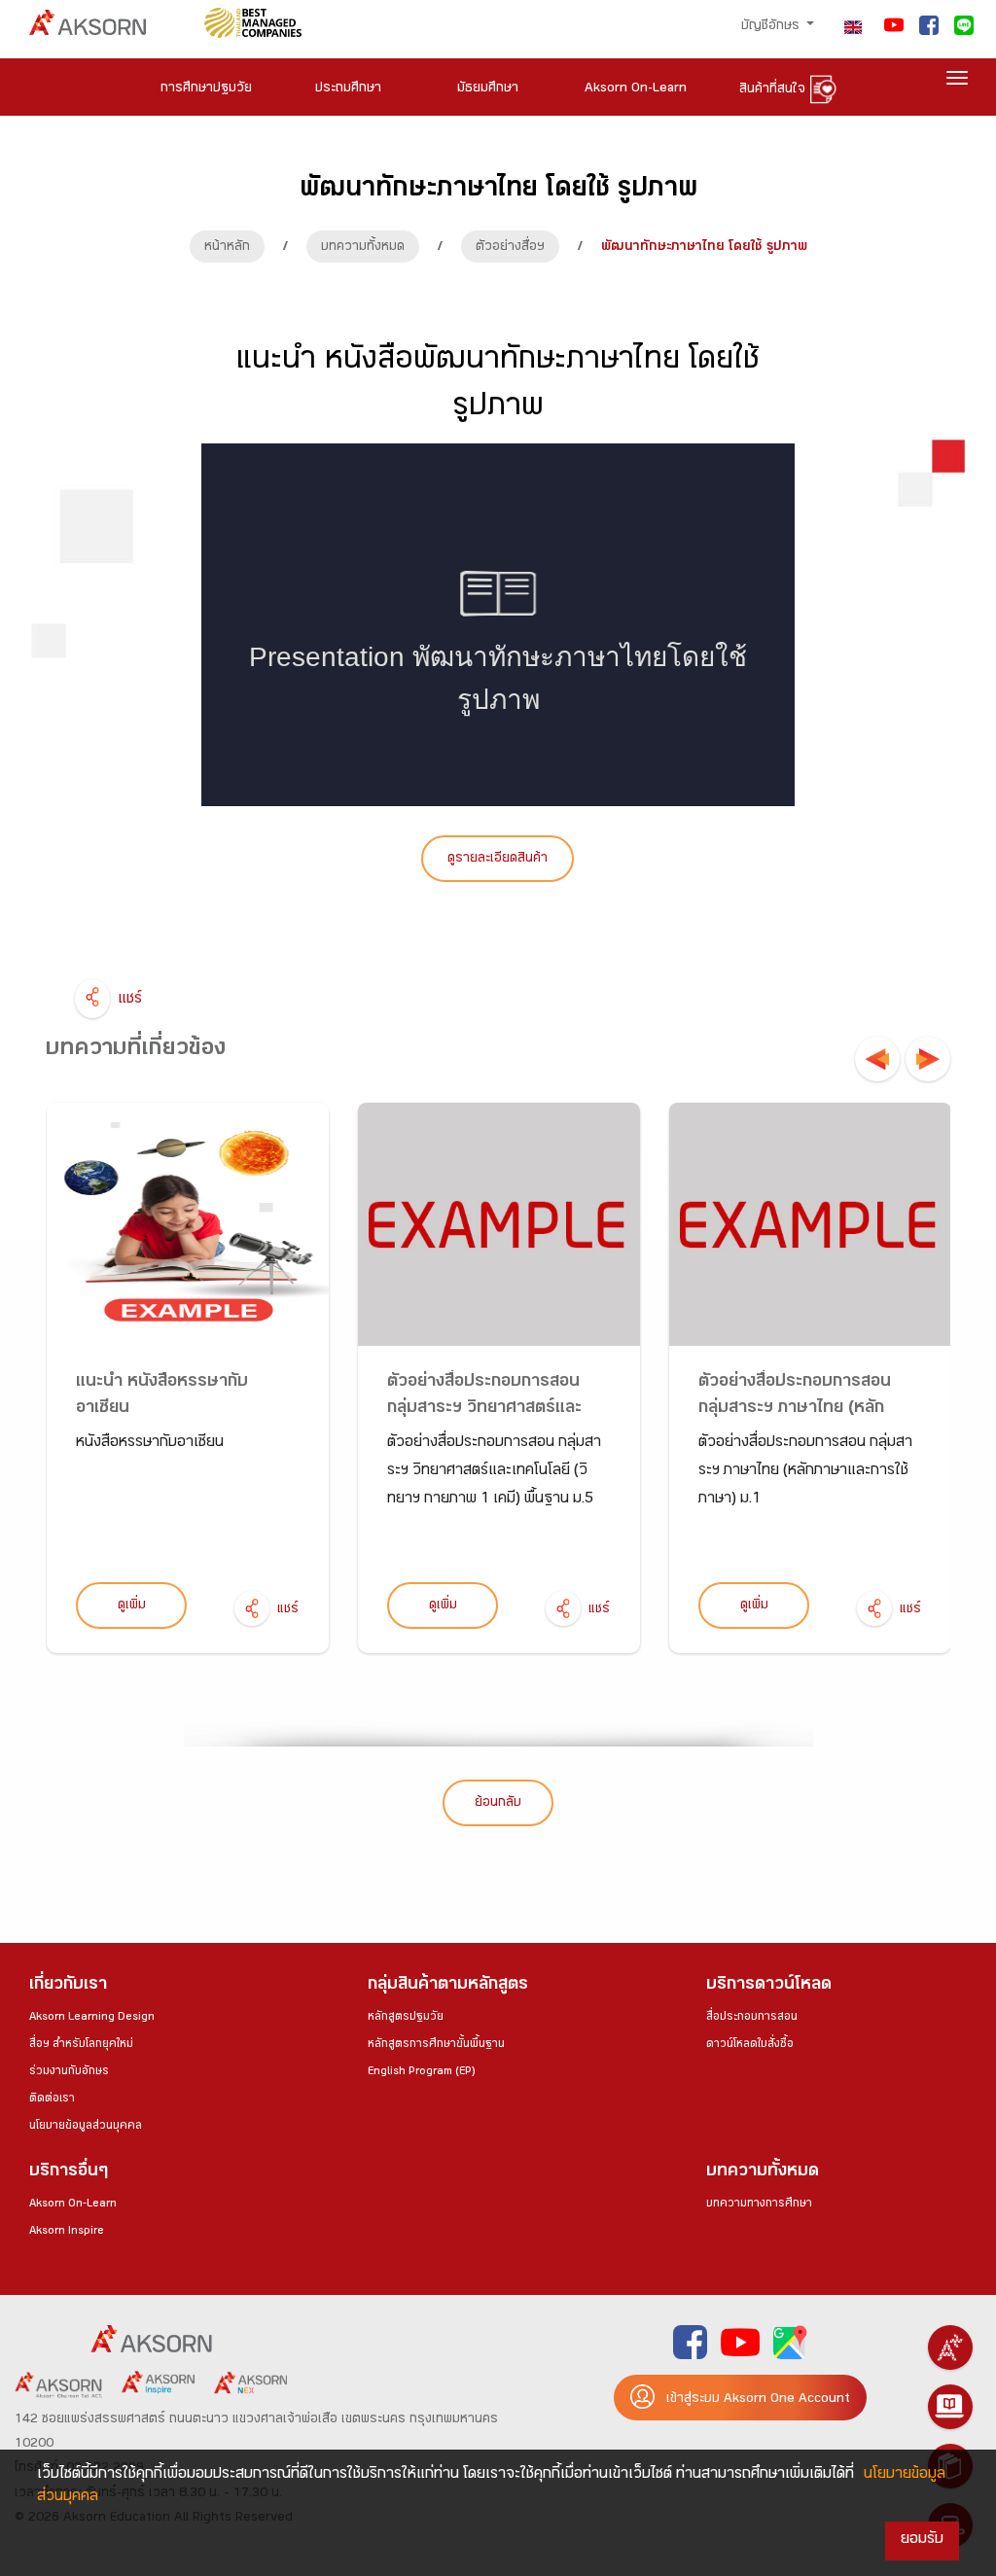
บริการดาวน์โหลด (769, 1986)
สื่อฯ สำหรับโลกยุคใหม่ (81, 2045)
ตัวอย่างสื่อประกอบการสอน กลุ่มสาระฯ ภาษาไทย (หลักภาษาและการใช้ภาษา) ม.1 (795, 1410)
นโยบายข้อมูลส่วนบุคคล (86, 2127)
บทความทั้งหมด (363, 248)
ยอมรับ (922, 2541)
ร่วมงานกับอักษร (69, 2072)
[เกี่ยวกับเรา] (950, 2347)
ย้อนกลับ (498, 1804)
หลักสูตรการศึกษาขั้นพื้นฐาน (436, 2045)
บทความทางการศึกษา (759, 2205)
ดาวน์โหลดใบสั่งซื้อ (750, 2045)
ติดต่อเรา (52, 2100)
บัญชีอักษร (772, 27)
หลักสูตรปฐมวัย (406, 2018)
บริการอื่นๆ (69, 2173)
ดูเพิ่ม (132, 1606)
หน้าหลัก (227, 248)
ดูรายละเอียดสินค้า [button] (498, 860)
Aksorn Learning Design (92, 2018)
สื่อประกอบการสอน (752, 2018)
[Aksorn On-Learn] (950, 2407)
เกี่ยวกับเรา (68, 1986)
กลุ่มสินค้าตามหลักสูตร (448, 1986)
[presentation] (877, 1059)
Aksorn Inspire (67, 2232)
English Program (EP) (421, 2072)
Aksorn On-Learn (73, 2205)
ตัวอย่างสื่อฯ (510, 248)
